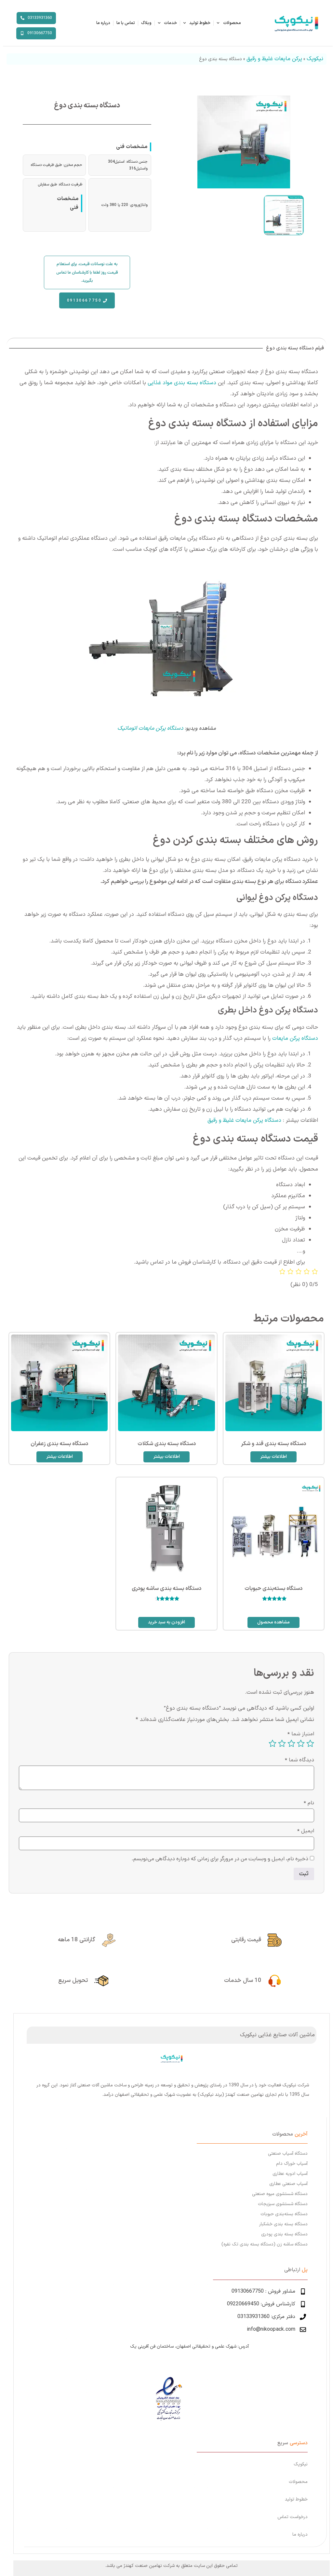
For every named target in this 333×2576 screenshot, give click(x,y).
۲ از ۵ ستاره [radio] (301, 1743)
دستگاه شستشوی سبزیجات (283, 2204)
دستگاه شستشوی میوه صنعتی (280, 2194)
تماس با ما (126, 23)
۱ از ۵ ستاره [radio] (310, 1743)
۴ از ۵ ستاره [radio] (282, 1743)
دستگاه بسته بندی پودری (284, 2234)
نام (309, 1803)
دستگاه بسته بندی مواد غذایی (182, 383)
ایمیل (306, 1831)
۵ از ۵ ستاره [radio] (273, 1743)
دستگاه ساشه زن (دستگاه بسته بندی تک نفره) (265, 2244)
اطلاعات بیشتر (273, 1457)
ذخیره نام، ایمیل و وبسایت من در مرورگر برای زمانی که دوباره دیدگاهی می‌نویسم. (220, 1859)
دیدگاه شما (299, 1760)
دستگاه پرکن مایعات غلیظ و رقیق (244, 1120)
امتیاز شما (301, 1734)
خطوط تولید (200, 23)
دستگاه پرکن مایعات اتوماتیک (150, 728)
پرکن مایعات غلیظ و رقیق (274, 59)
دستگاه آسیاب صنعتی (288, 2154)
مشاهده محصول (273, 1622)
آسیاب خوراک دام (292, 2164)
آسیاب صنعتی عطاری (288, 2184)
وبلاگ (146, 23)
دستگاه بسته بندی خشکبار (283, 2224)
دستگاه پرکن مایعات (295, 1038)
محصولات (232, 23)
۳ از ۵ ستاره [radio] (291, 1743)
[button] (87, 272)
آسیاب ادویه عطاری (290, 2174)
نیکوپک (315, 59)
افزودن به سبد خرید (166, 1622)
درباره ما (103, 23)
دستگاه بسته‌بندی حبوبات (284, 2214)
